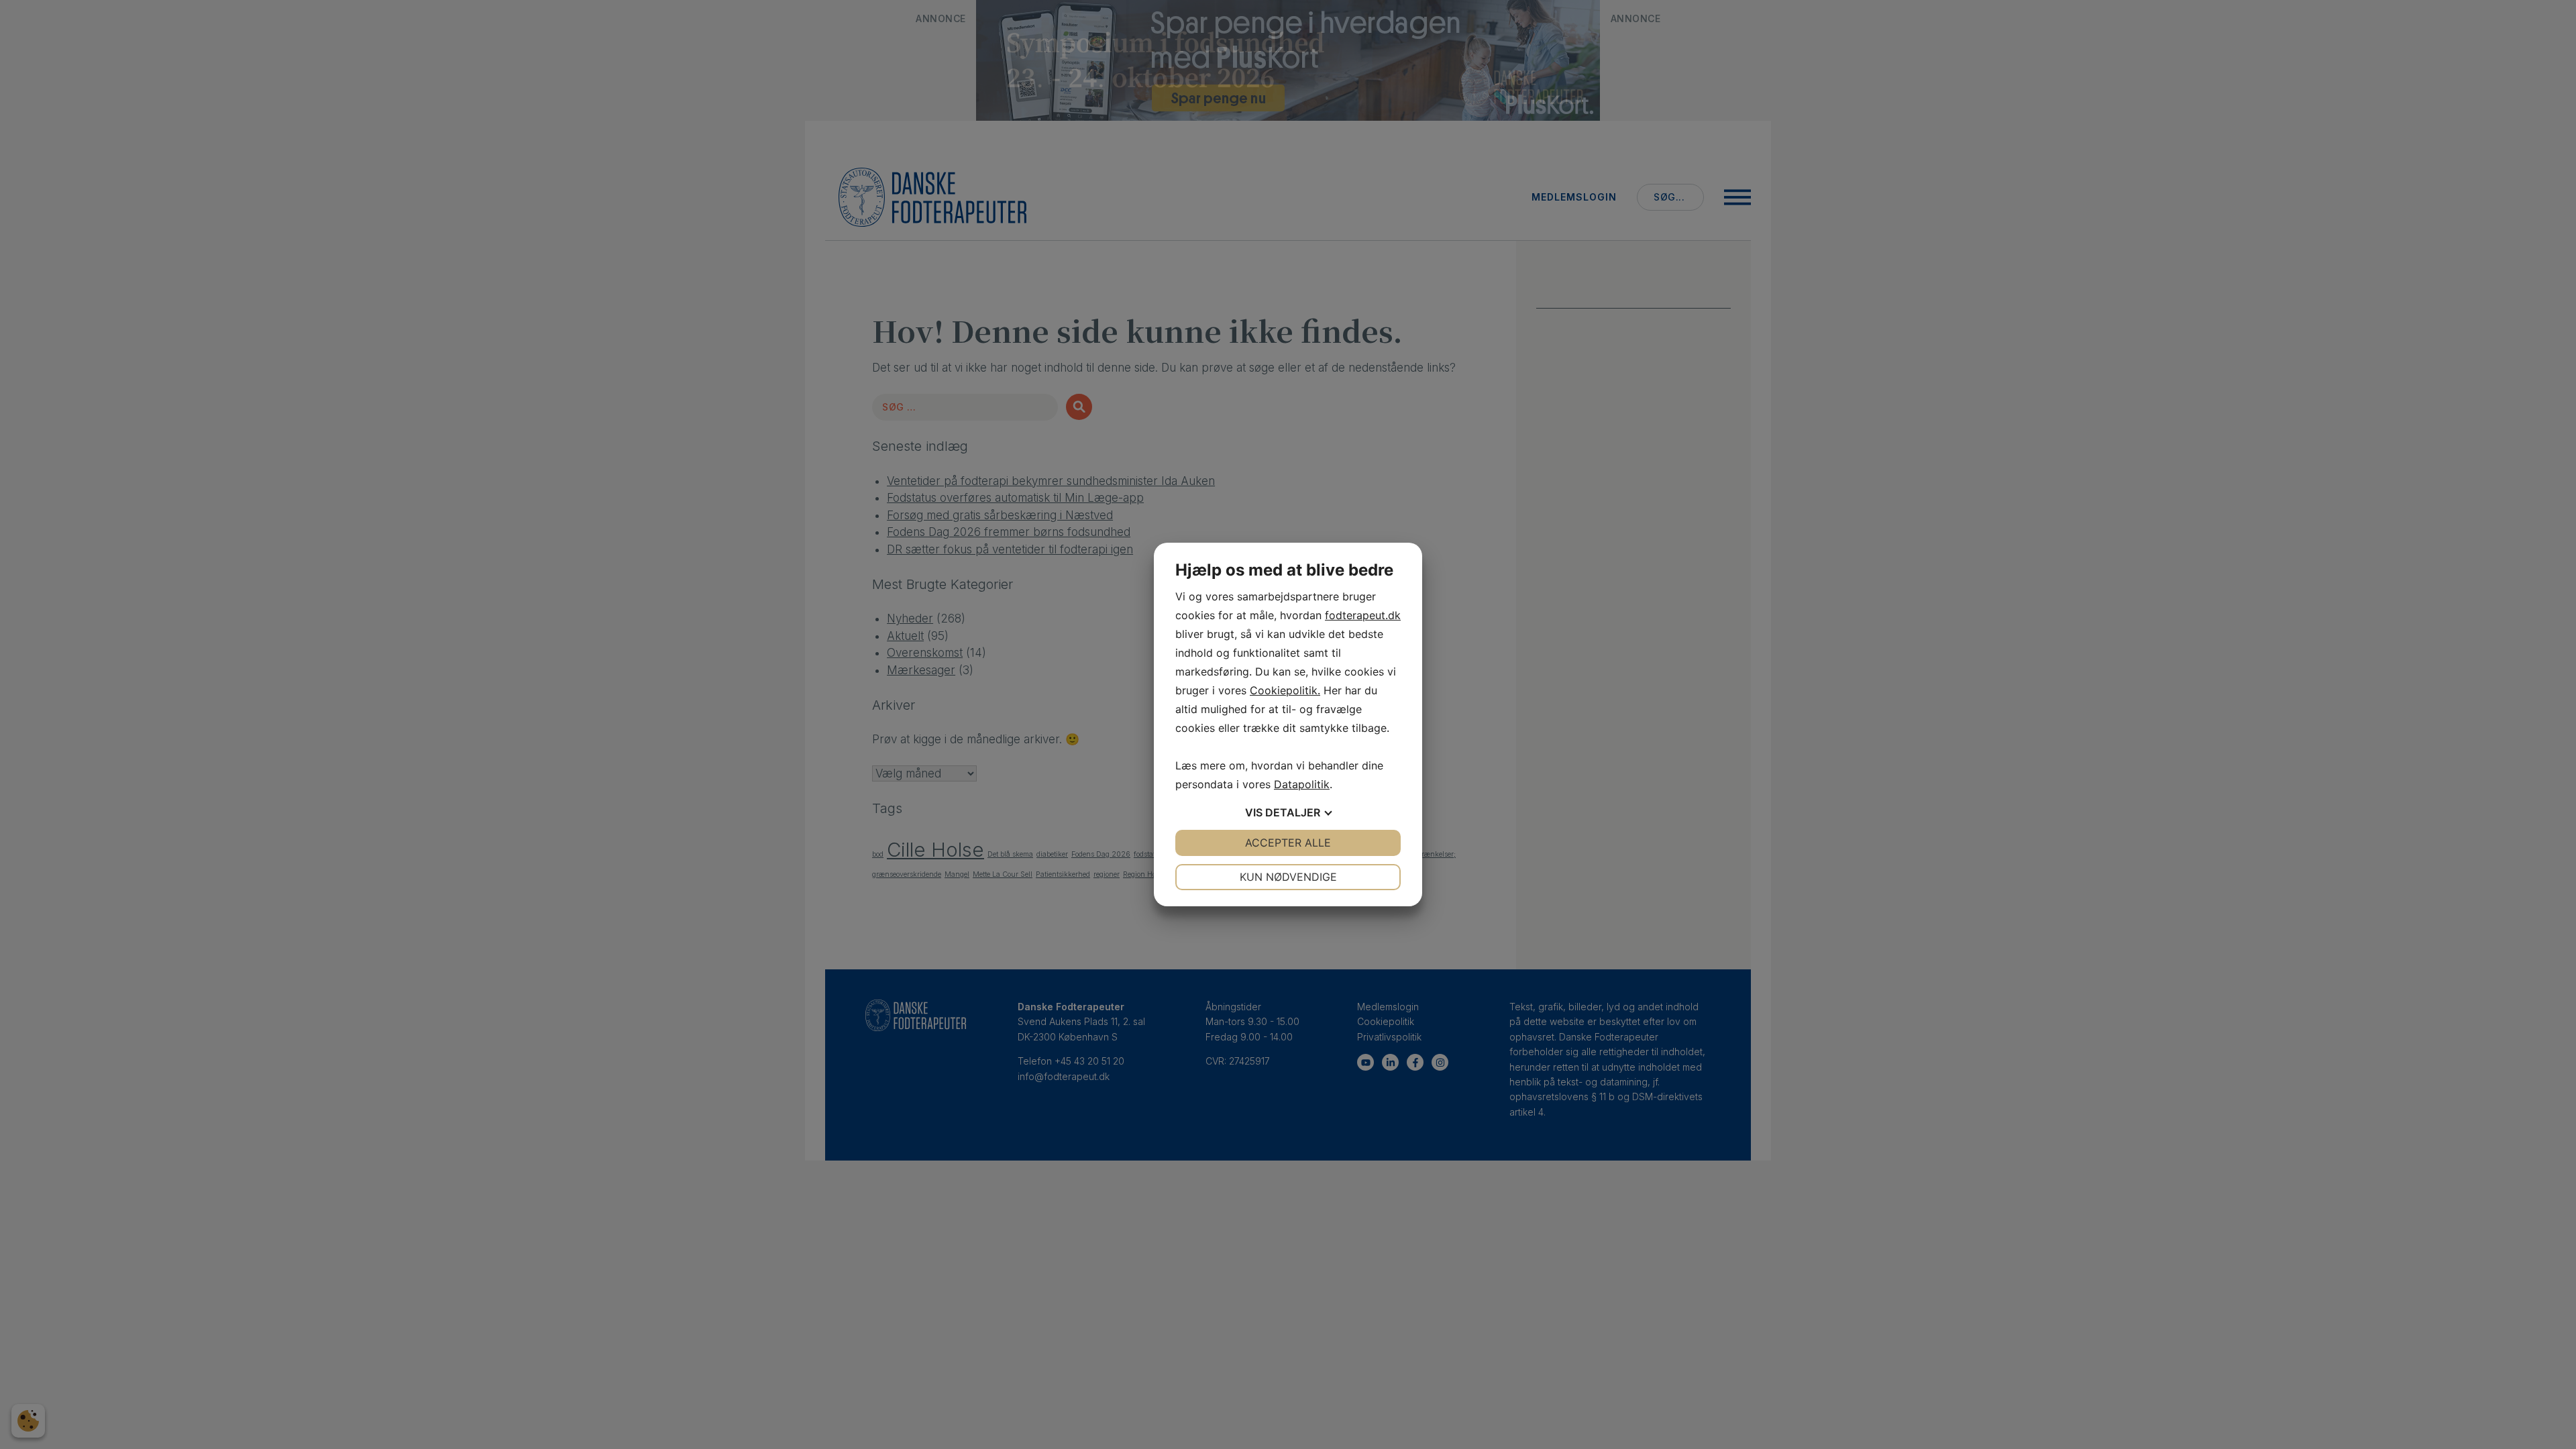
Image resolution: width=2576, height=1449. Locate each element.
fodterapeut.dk (1363, 615)
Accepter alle (1288, 843)
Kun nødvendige (1288, 877)
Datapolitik (1302, 784)
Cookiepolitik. (1285, 690)
